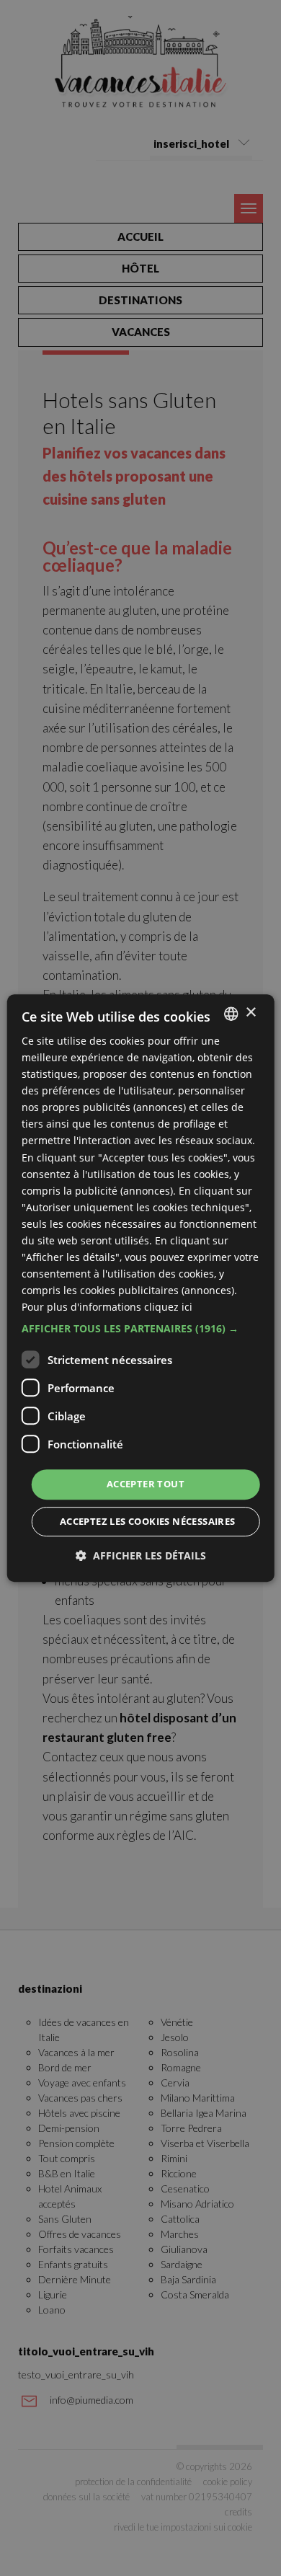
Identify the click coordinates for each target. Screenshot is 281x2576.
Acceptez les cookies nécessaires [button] (148, 1521)
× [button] (250, 1013)
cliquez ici (168, 1307)
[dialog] (141, 1288)
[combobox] (231, 1014)
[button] (141, 1329)
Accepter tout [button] (146, 1484)
